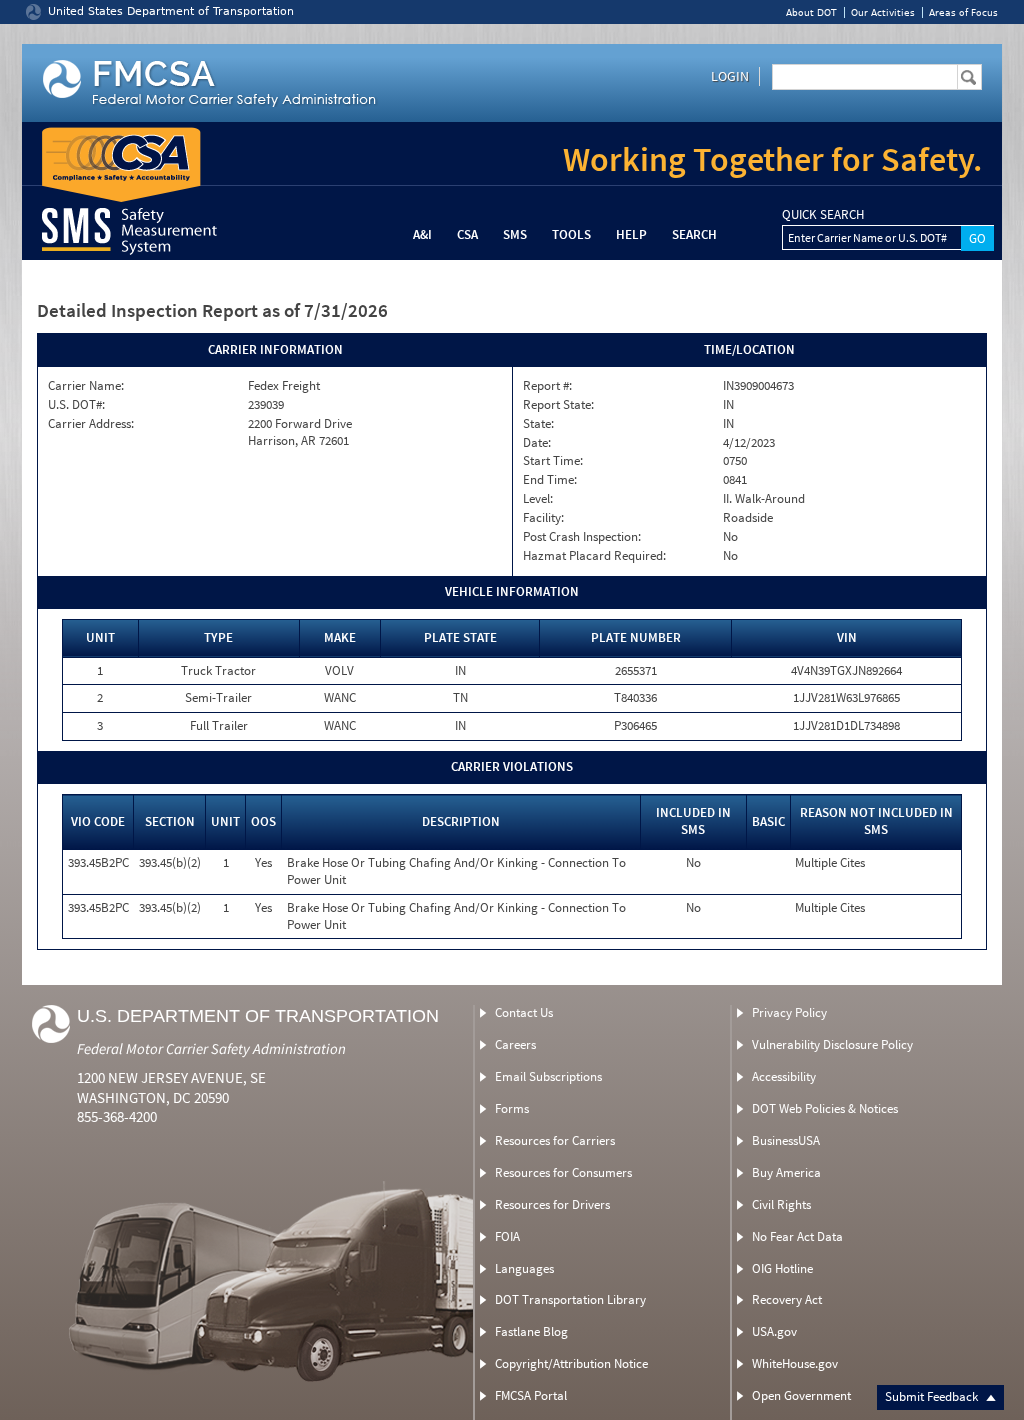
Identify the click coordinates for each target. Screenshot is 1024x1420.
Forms (512, 1108)
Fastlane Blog (531, 1331)
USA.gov (774, 1331)
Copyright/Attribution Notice (571, 1363)
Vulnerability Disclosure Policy (832, 1044)
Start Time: (553, 461)
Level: (538, 499)
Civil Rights (781, 1204)
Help (631, 234)
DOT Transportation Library (570, 1299)
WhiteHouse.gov (795, 1363)
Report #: (547, 386)
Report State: (558, 405)
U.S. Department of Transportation (258, 1016)
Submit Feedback (933, 1396)
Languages (524, 1268)
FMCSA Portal (531, 1395)
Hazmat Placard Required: (594, 556)
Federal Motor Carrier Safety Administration (211, 1048)
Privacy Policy (789, 1012)
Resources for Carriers (555, 1140)
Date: (537, 443)
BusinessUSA (786, 1140)
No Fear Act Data (797, 1236)
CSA (467, 234)
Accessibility (784, 1076)
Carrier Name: (86, 386)
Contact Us (524, 1012)
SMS (515, 234)
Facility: (543, 518)
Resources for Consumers (563, 1172)
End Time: (550, 480)
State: (538, 424)
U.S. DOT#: (76, 405)
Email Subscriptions (548, 1076)
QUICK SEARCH (823, 215)
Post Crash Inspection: (582, 537)
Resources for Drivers (552, 1204)
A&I (422, 234)
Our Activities (883, 12)
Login (730, 76)
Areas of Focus (963, 12)
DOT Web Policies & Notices (825, 1108)
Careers (515, 1044)
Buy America (786, 1172)
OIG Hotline (782, 1268)
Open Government (801, 1395)
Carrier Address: (91, 424)
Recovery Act (787, 1299)
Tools (571, 234)
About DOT (811, 12)
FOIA (507, 1236)
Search (694, 234)
